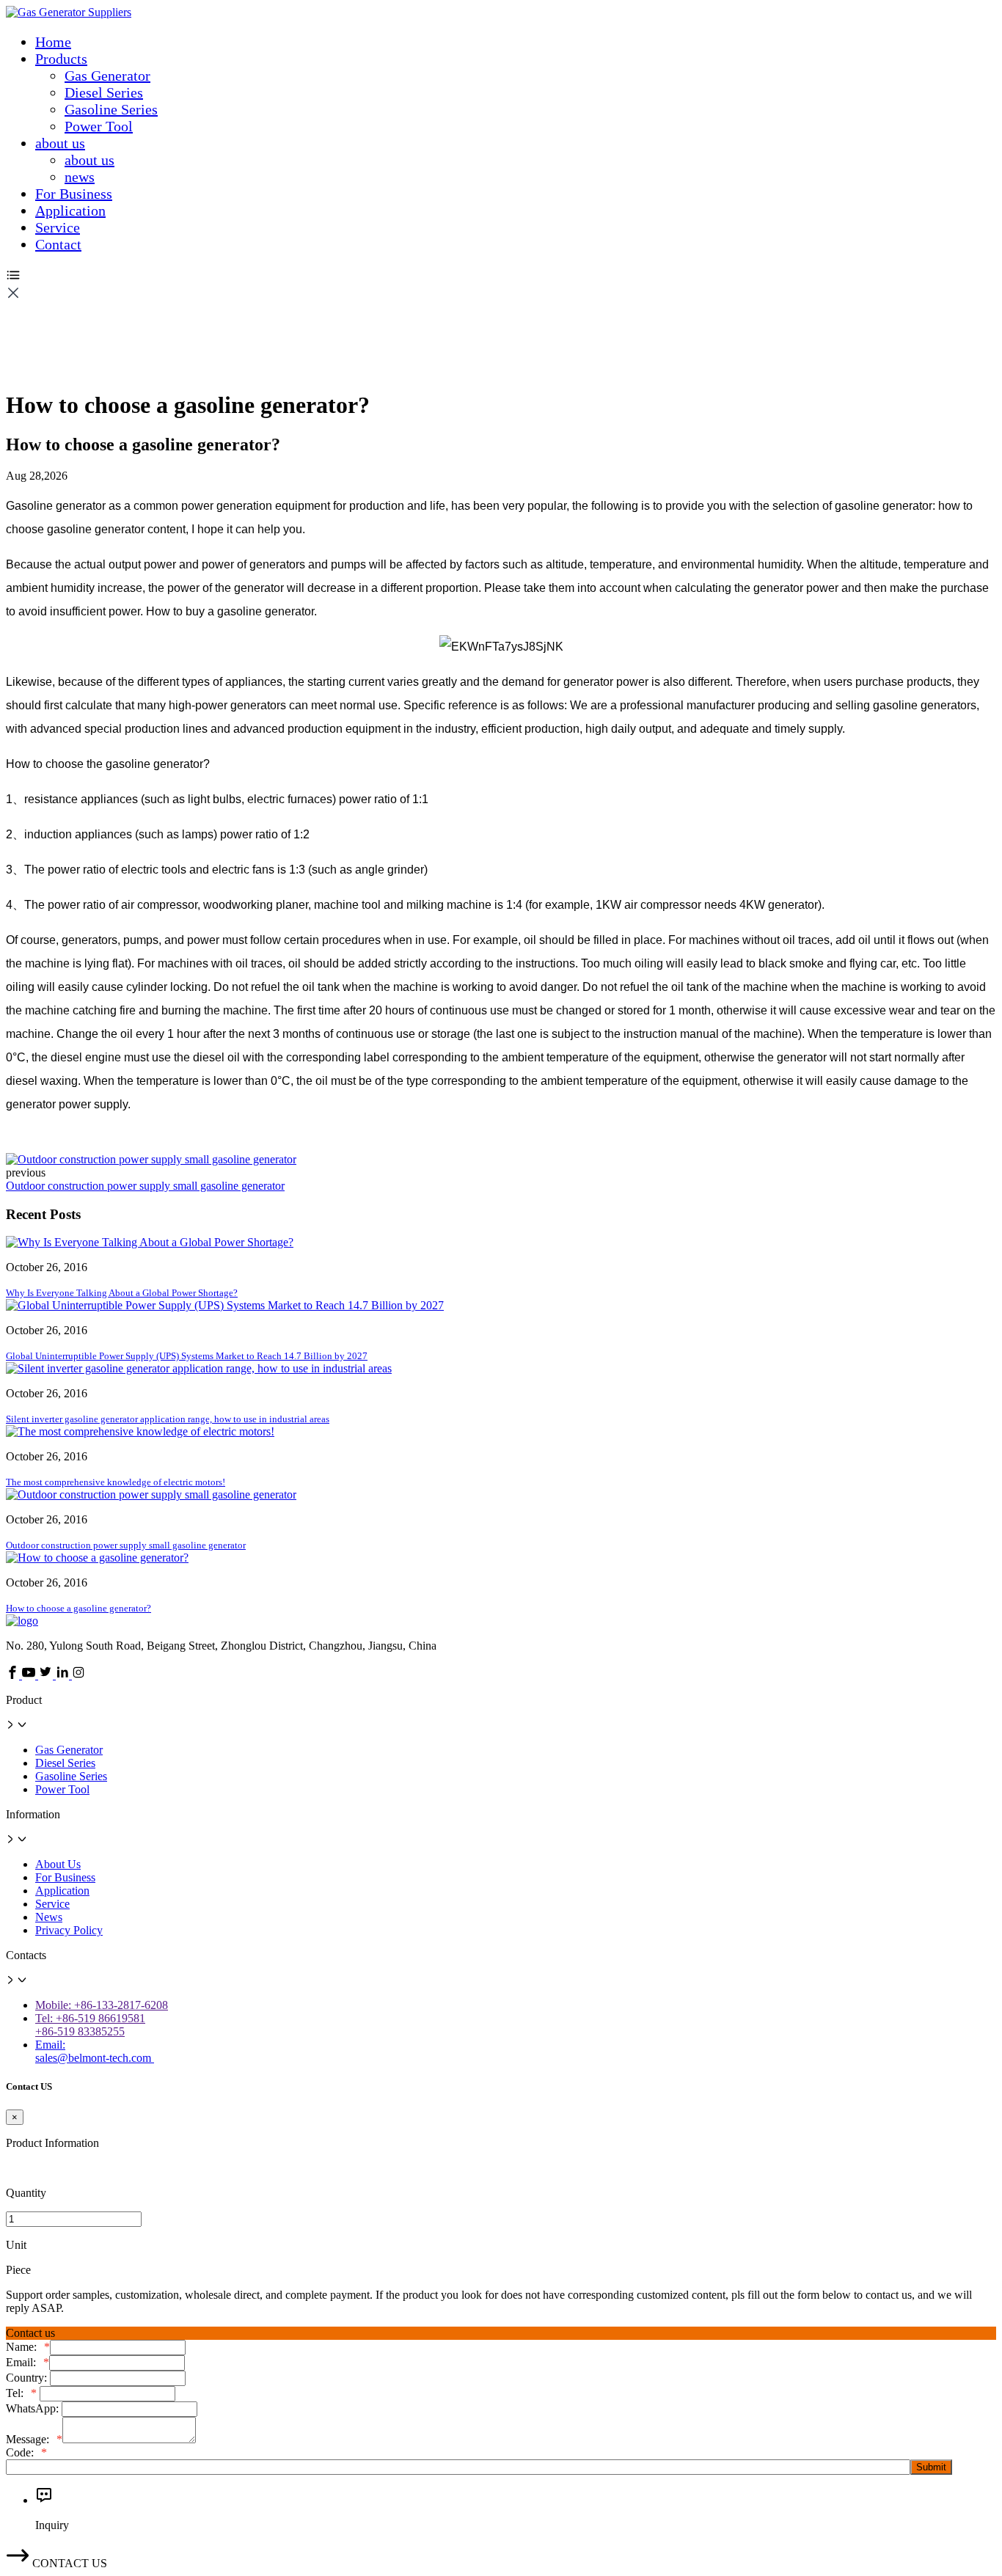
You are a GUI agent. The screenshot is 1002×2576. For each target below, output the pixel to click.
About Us (58, 1864)
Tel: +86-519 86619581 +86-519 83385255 (90, 2025)
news (80, 177)
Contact (58, 244)
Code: (26, 2452)
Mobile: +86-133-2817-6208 (102, 2005)
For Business (74, 194)
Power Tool (99, 126)
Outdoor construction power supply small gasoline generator (145, 1186)
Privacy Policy (69, 1930)
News (49, 1917)
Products (61, 59)
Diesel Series (104, 92)
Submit (931, 2467)
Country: (28, 2378)
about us (60, 143)
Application (70, 211)
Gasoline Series (111, 109)
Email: (28, 2362)
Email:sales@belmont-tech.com (95, 2051)
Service (58, 227)
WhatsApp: (34, 2408)
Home (53, 42)
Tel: (21, 2393)
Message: (34, 2439)
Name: (28, 2347)
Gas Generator (107, 76)
